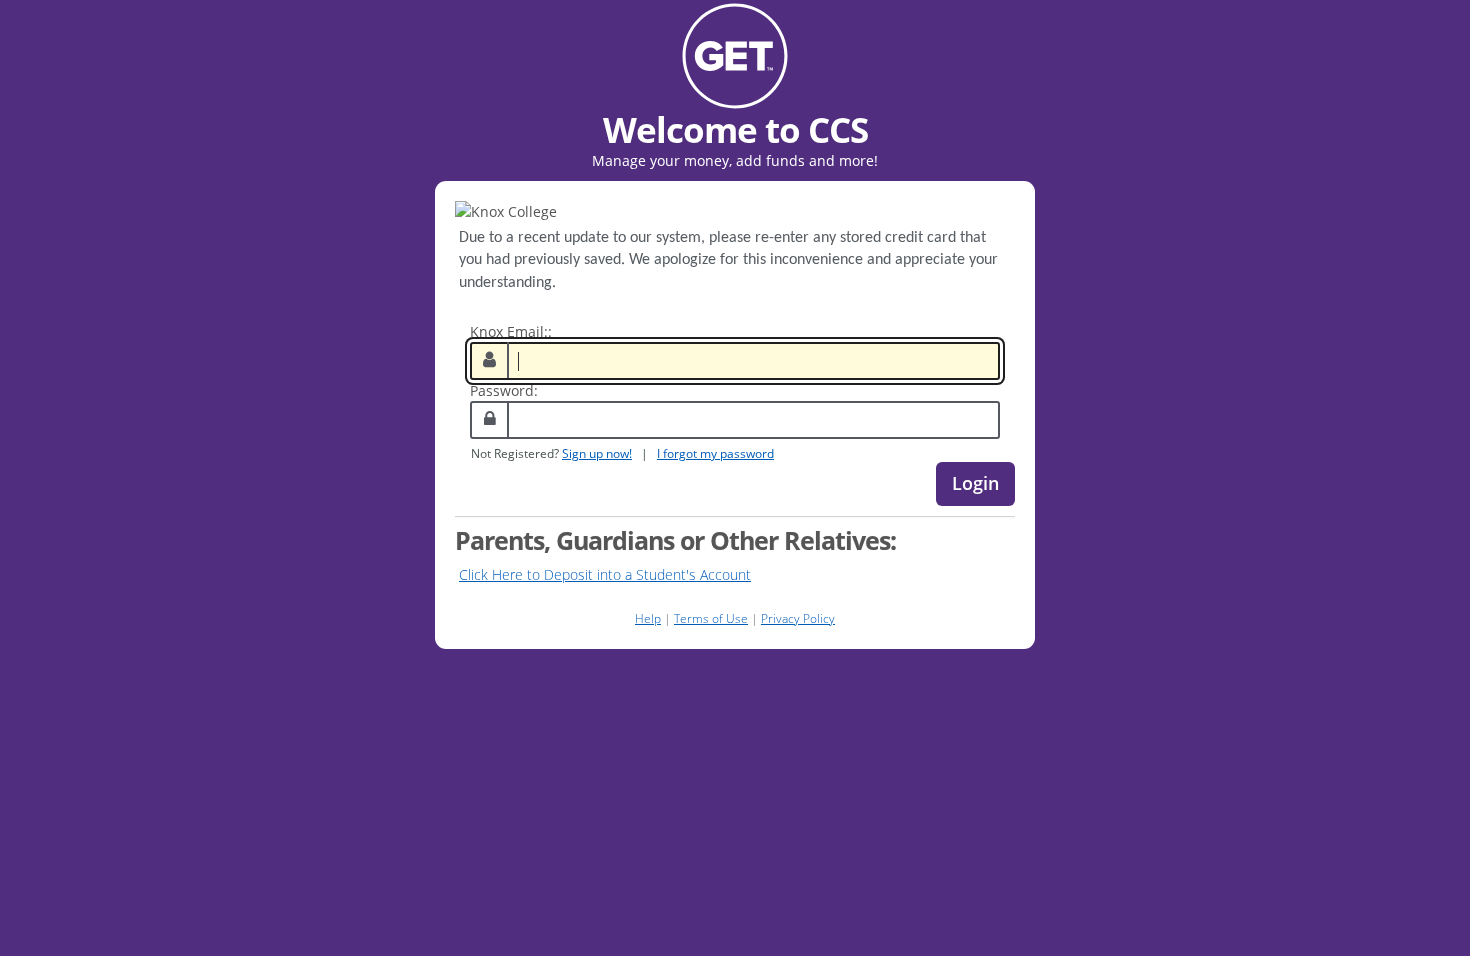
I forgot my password (715, 453)
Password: (504, 390)
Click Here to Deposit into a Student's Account (605, 574)
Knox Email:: (511, 331)
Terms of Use (711, 618)
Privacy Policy (798, 618)
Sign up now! (597, 453)
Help (648, 618)
